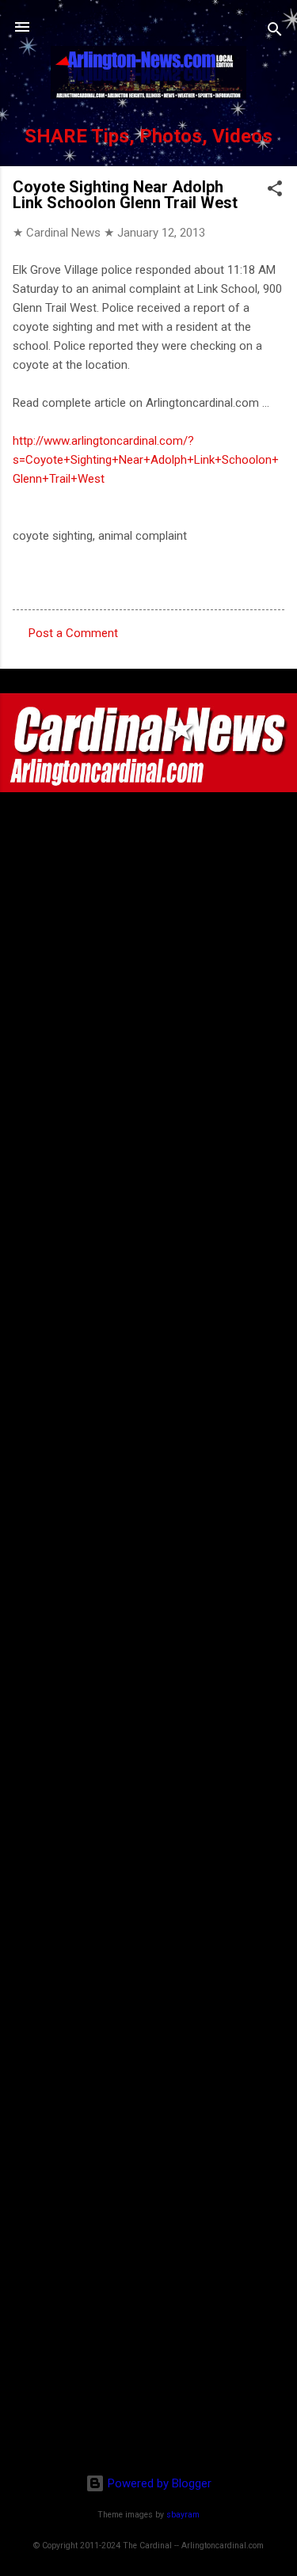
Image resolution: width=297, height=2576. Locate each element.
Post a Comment (73, 633)
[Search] (275, 32)
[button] (275, 191)
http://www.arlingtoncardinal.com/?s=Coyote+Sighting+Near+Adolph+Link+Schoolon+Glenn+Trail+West (146, 460)
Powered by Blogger (158, 2483)
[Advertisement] (149, 2359)
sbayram (183, 2515)
